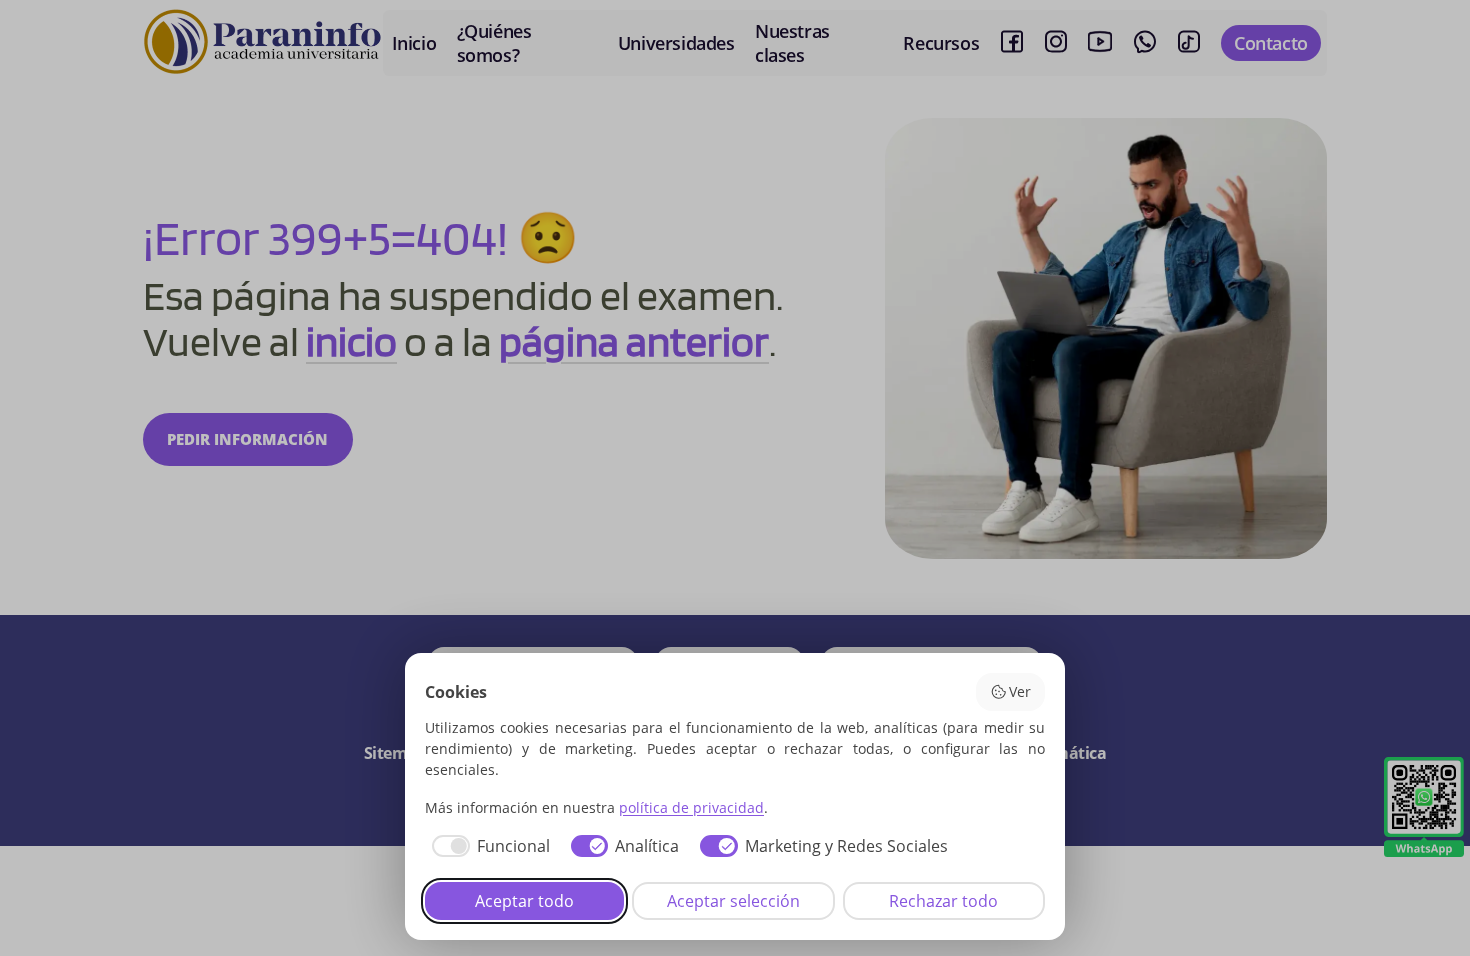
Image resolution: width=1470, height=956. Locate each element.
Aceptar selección (733, 901)
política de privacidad (691, 807)
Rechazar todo (943, 901)
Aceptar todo (524, 901)
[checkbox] (487, 846)
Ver (1020, 691)
